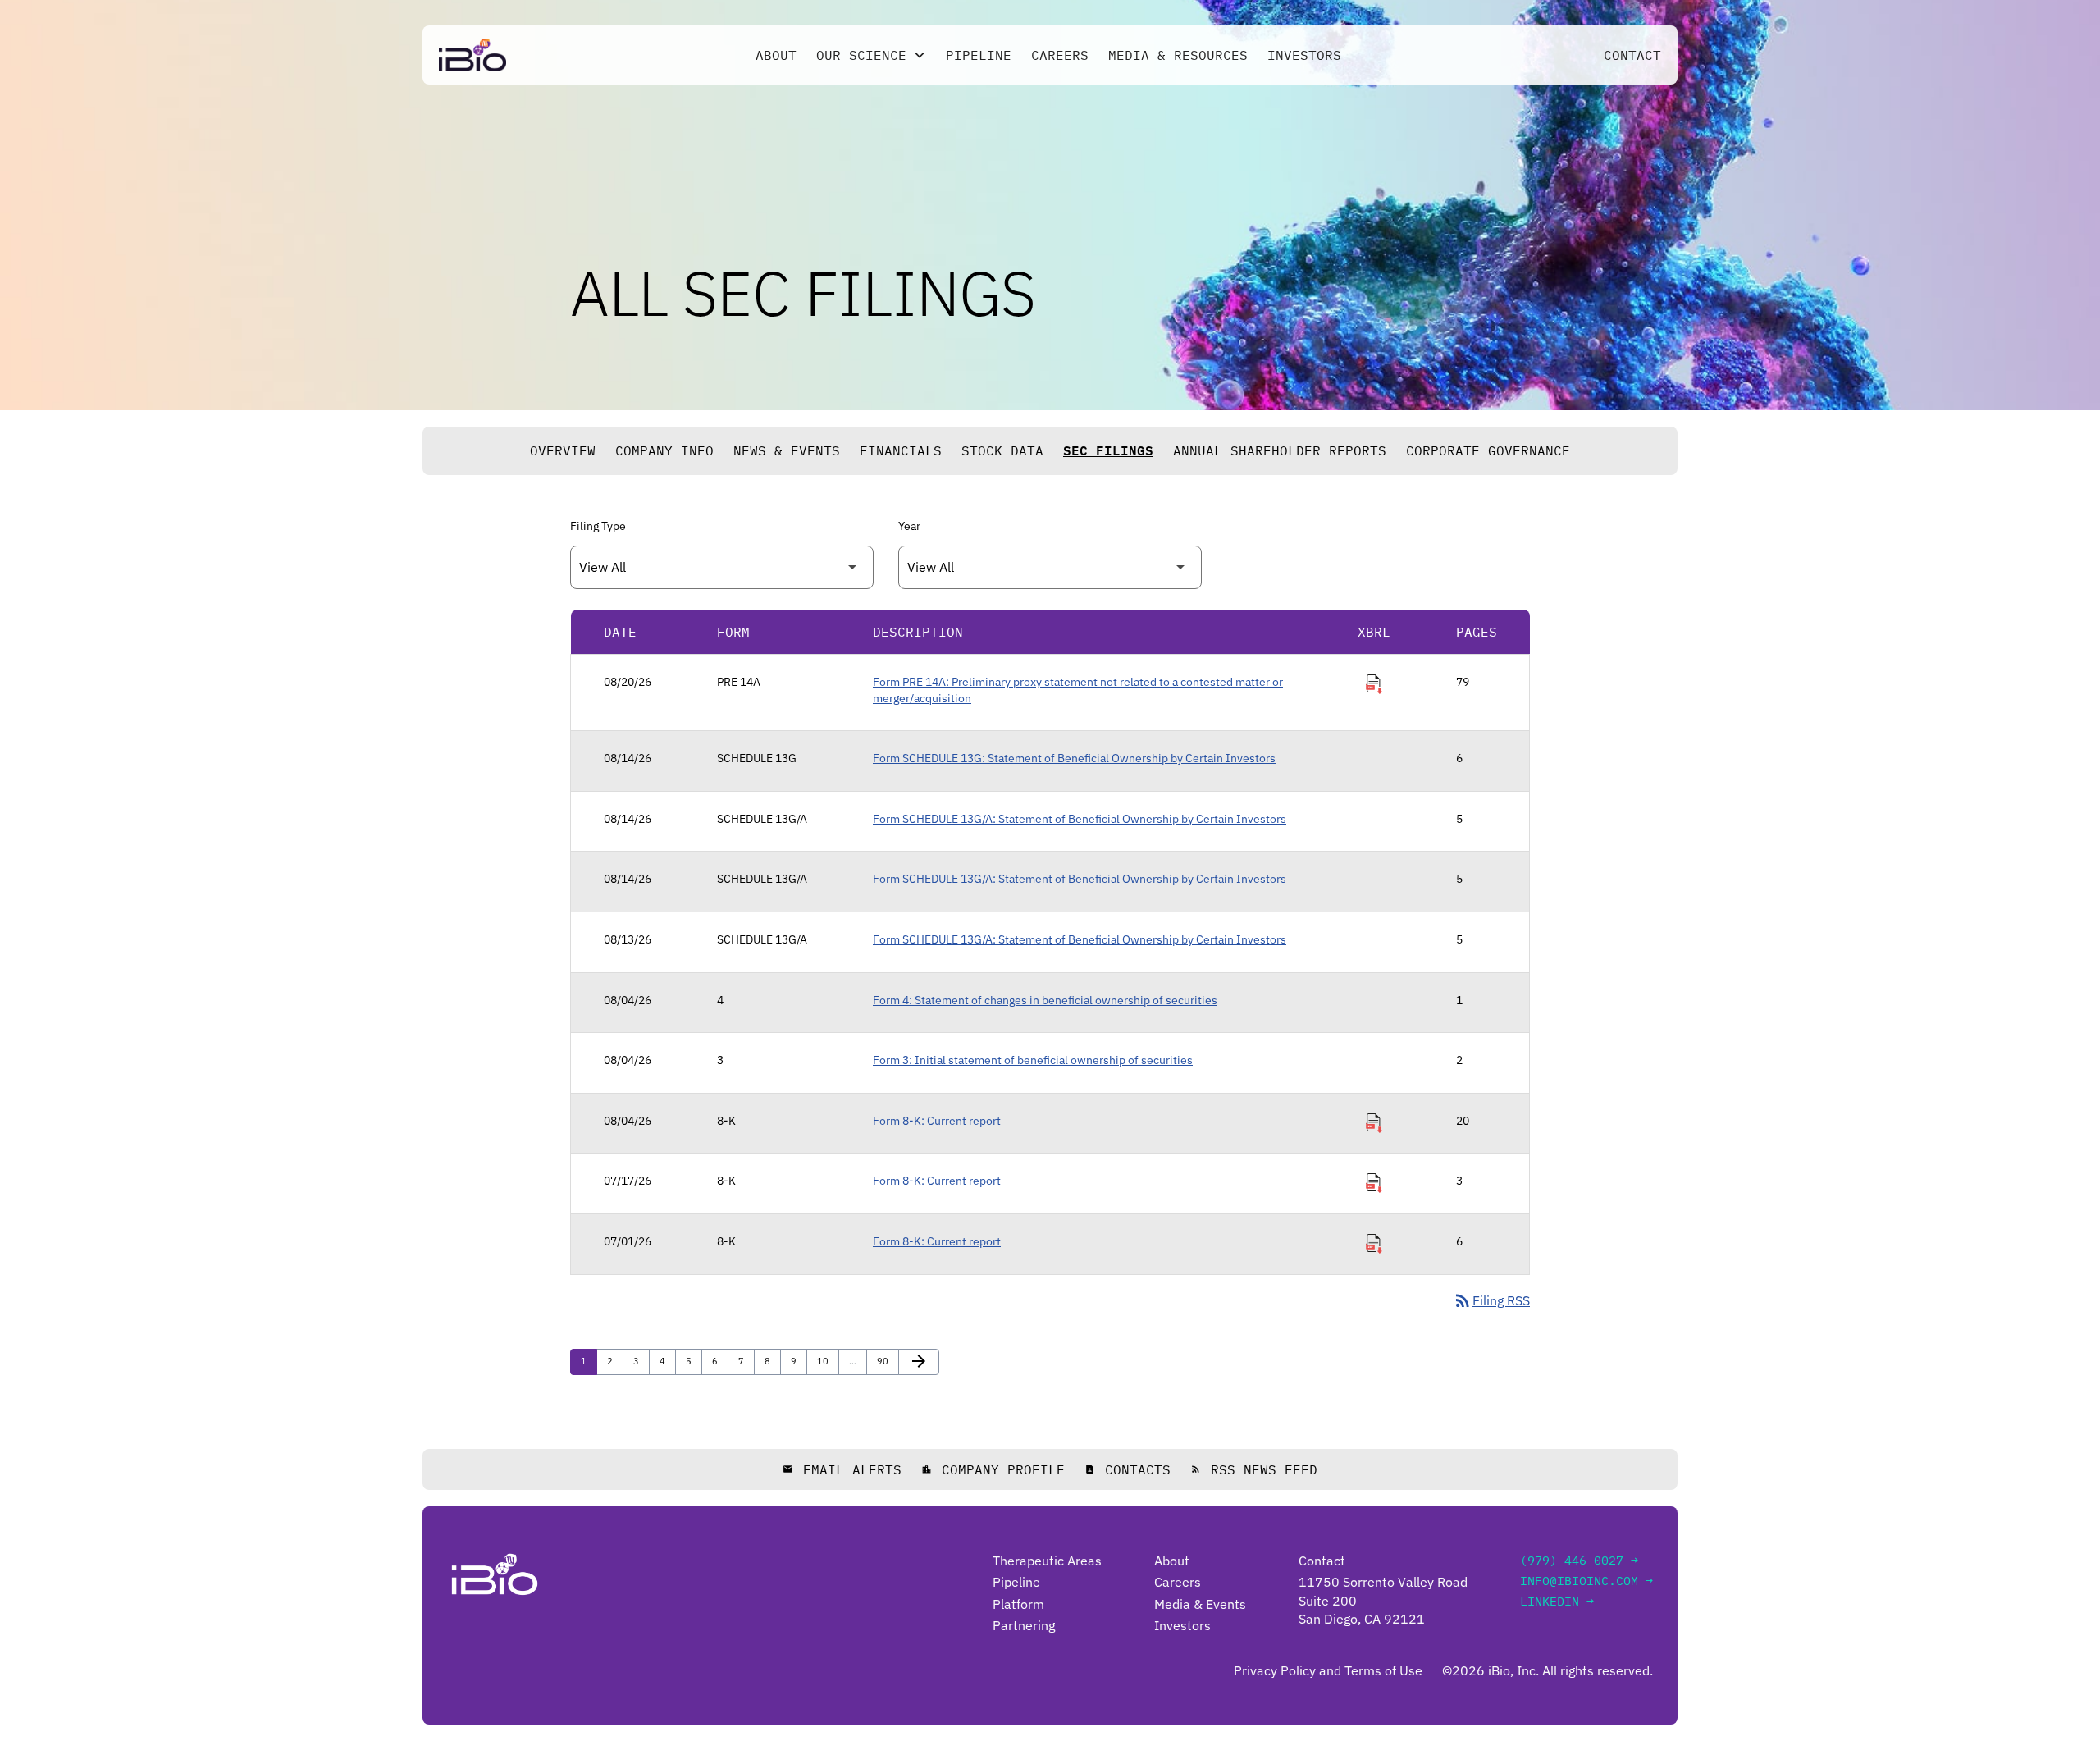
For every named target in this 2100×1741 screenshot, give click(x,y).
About (776, 55)
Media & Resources (1178, 55)
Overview (563, 450)
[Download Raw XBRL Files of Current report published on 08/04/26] (1374, 1123)
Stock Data (1002, 450)
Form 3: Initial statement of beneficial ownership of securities (1033, 1060)
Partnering (1024, 1625)
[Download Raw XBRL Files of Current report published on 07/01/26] (1374, 1244)
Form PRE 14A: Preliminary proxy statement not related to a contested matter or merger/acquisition (1078, 690)
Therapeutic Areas (1047, 1561)
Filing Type (598, 526)
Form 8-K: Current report (937, 1121)
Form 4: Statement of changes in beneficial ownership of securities (1045, 1000)
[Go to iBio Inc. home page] (472, 55)
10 (826, 1361)
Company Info (664, 450)
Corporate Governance (1488, 450)
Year (909, 526)
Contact (1632, 55)
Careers (1060, 55)
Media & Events (1200, 1604)
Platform (1018, 1604)
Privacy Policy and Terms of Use (1328, 1670)
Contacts (1128, 1469)
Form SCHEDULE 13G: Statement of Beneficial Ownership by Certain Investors (1074, 758)
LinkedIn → (1557, 1601)
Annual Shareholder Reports (1280, 450)
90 (886, 1361)
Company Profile (993, 1469)
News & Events (787, 450)
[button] (871, 55)
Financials (901, 450)
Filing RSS (1491, 1300)
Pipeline (979, 55)
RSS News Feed (1254, 1469)
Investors (1304, 55)
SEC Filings (1108, 450)
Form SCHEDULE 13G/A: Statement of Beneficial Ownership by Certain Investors (1080, 819)
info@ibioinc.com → (1586, 1581)
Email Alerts (842, 1469)
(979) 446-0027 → (1579, 1560)
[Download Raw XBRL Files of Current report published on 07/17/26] (1374, 1183)
